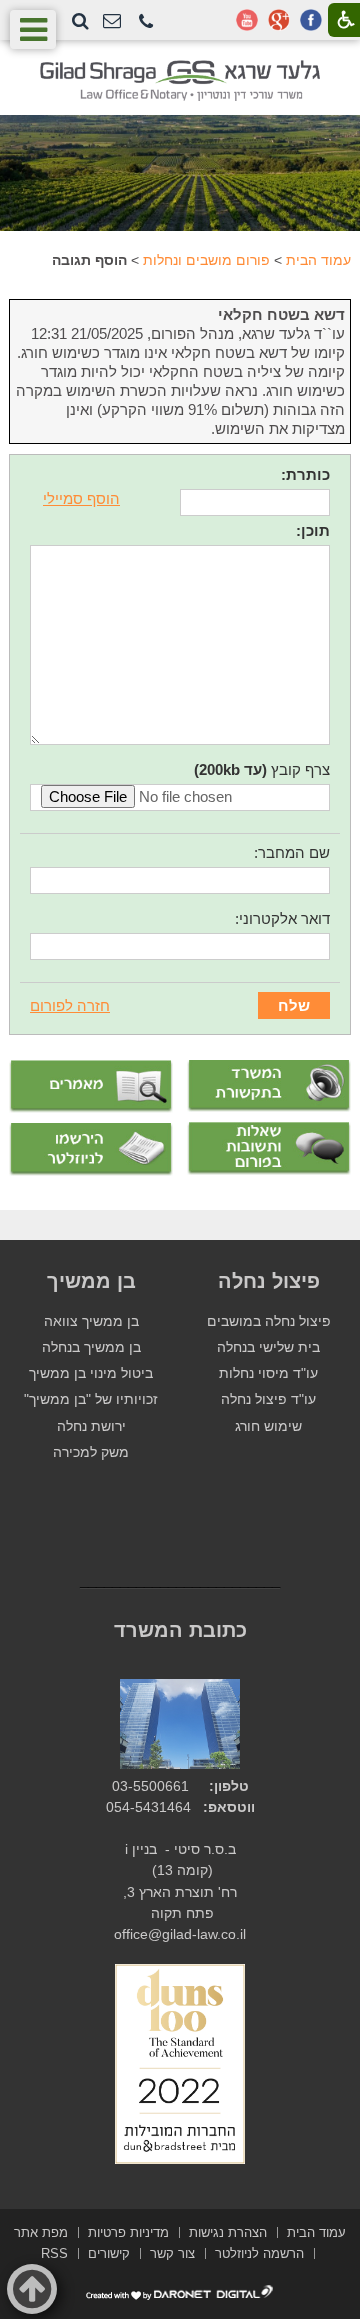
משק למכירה (91, 1452)
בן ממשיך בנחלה (91, 1347)
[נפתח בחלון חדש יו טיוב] (247, 20)
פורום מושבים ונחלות (206, 260)
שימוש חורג (268, 1426)
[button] (146, 22)
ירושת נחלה (91, 1426)
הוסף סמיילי (81, 498)
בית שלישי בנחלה (268, 1347)
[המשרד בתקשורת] (269, 1086)
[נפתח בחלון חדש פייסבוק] (311, 20)
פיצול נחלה (269, 1281)
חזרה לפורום (70, 1005)
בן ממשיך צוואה (91, 1321)
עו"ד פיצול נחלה (268, 1399)
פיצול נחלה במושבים (269, 1321)
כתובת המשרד (180, 1630)
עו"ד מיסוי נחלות (268, 1373)
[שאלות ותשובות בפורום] (269, 1148)
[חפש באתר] (80, 21)
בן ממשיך (91, 1281)
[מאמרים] (91, 1086)
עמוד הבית (318, 260)
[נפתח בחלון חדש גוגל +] (279, 20)
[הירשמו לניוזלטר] (91, 1149)
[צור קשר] (112, 21)
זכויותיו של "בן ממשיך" (91, 1399)
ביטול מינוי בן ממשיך (91, 1373)
